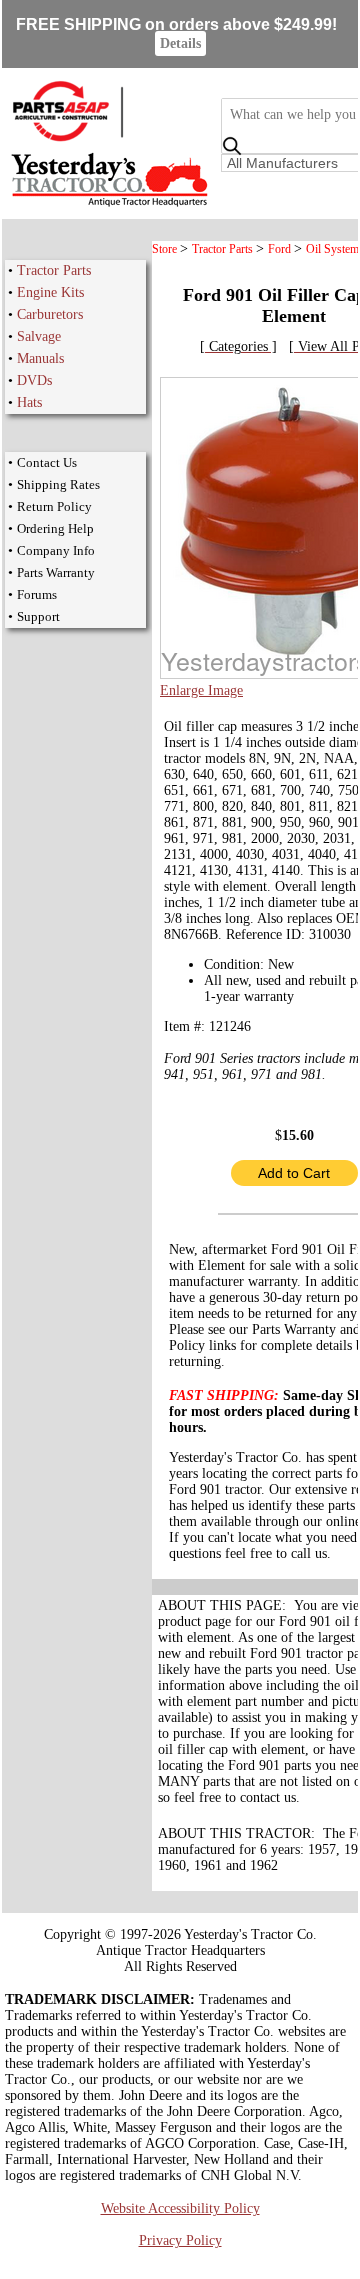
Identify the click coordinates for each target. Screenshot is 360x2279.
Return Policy (54, 506)
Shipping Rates (58, 484)
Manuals (40, 358)
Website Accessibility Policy (180, 2208)
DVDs (34, 380)
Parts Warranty (56, 572)
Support (38, 616)
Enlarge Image (201, 690)
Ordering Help (55, 528)
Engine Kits (50, 292)
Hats (29, 402)
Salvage (39, 336)
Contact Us (47, 462)
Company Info (56, 550)
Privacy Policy (180, 2240)
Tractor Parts (54, 270)
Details (180, 43)
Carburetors (50, 314)
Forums (37, 594)
